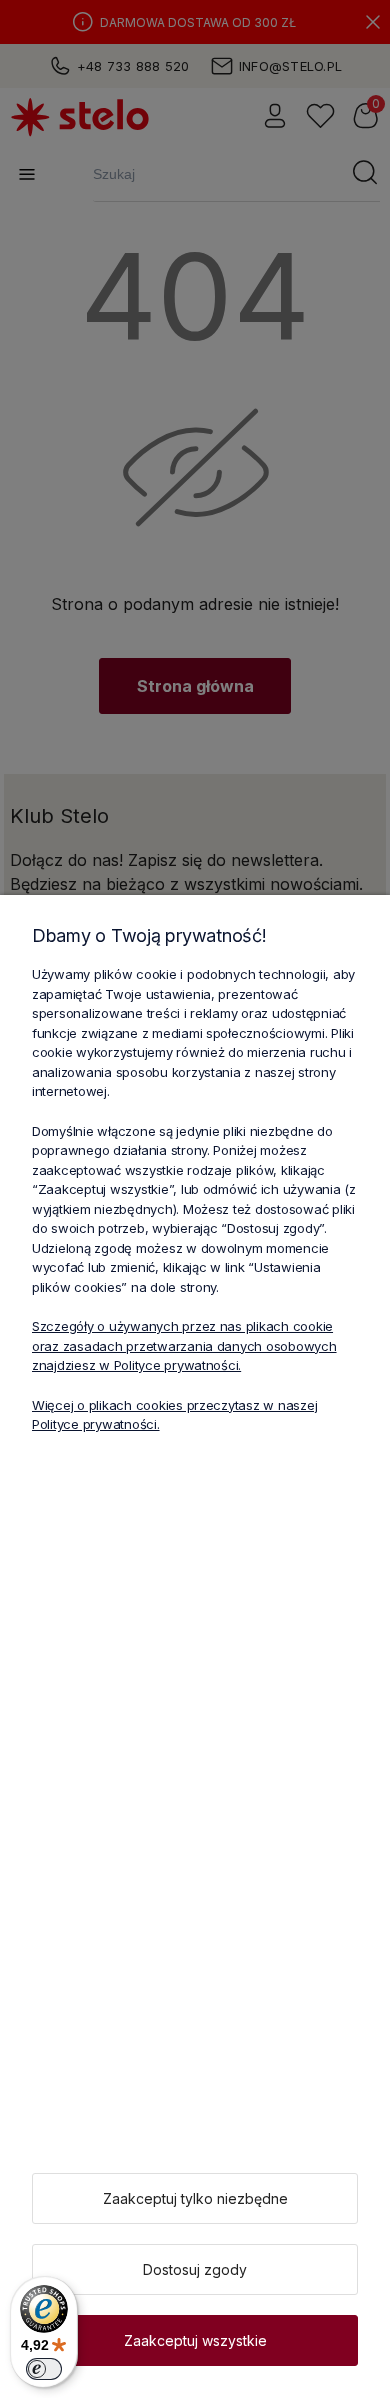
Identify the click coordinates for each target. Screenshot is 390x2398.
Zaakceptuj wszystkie (195, 2340)
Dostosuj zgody (195, 2269)
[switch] (44, 2369)
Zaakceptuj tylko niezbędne (195, 2198)
